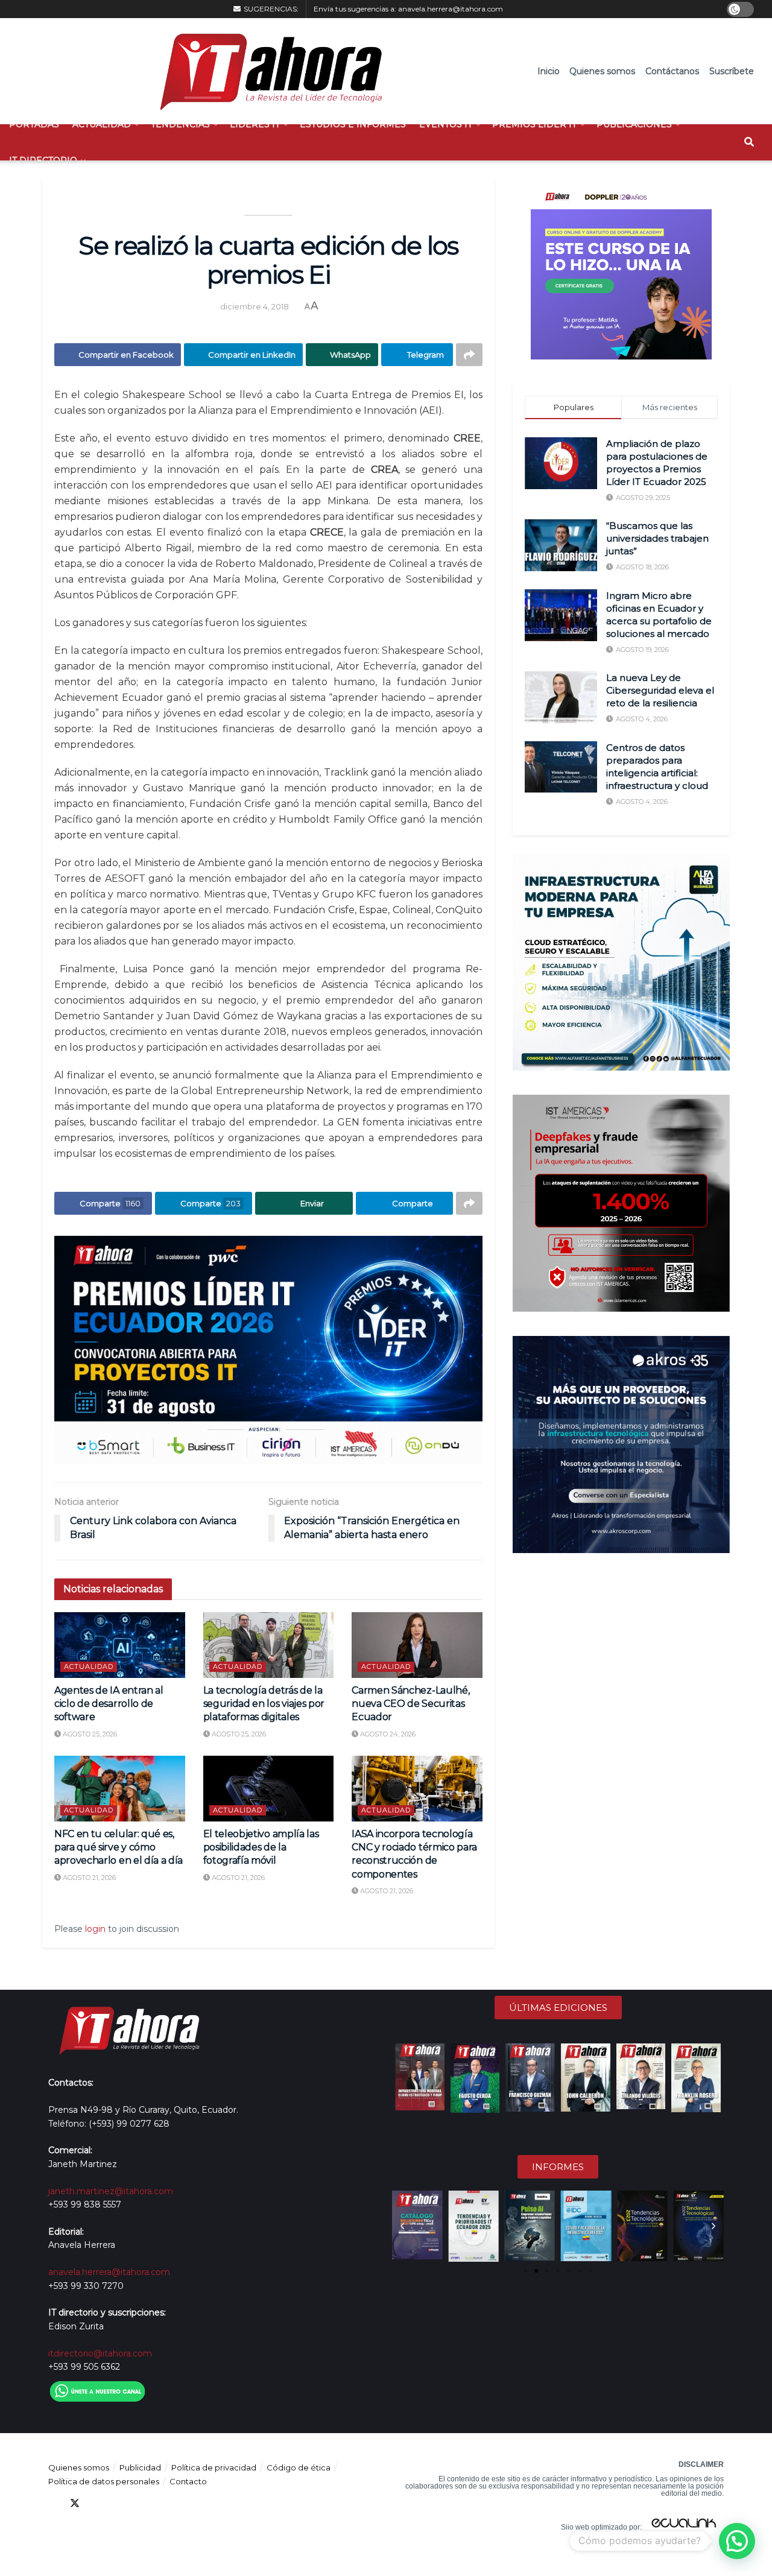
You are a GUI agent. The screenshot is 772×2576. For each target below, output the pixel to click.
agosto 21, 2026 (88, 1878)
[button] (402, 2226)
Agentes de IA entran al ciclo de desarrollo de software (109, 1704)
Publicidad (140, 2467)
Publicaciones (634, 124)
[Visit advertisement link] (268, 1350)
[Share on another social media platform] (469, 355)
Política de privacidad (214, 2467)
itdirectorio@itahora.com (100, 2353)
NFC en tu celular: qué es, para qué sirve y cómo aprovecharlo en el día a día (119, 1847)
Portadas (34, 124)
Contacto (188, 2481)
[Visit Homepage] (265, 71)
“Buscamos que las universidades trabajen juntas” (657, 538)
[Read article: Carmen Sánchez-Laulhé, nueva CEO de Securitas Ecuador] (417, 1645)
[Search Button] (749, 142)
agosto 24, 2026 (387, 1734)
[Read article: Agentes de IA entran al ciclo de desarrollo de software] (120, 1645)
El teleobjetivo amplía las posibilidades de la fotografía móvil (261, 1847)
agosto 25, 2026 (89, 1734)
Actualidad (102, 124)
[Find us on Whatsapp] (162, 2503)
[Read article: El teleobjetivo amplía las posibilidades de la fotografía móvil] (269, 1788)
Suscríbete (732, 71)
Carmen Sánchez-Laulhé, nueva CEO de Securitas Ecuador (410, 1704)
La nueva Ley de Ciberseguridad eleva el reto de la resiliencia (660, 690)
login (95, 1929)
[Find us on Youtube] (118, 2503)
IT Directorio (43, 160)
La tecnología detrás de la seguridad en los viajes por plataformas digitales (264, 1704)
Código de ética (299, 2467)
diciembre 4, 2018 (255, 306)
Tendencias (180, 124)
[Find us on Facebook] (53, 2503)
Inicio (549, 71)
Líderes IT (255, 124)
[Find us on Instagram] (140, 2503)
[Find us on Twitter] (75, 2503)
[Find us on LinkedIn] (96, 2503)
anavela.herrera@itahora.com (451, 9)
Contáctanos (672, 71)
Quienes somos (602, 71)
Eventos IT (446, 124)
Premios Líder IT (534, 124)
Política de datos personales (104, 2481)
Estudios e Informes (353, 124)
